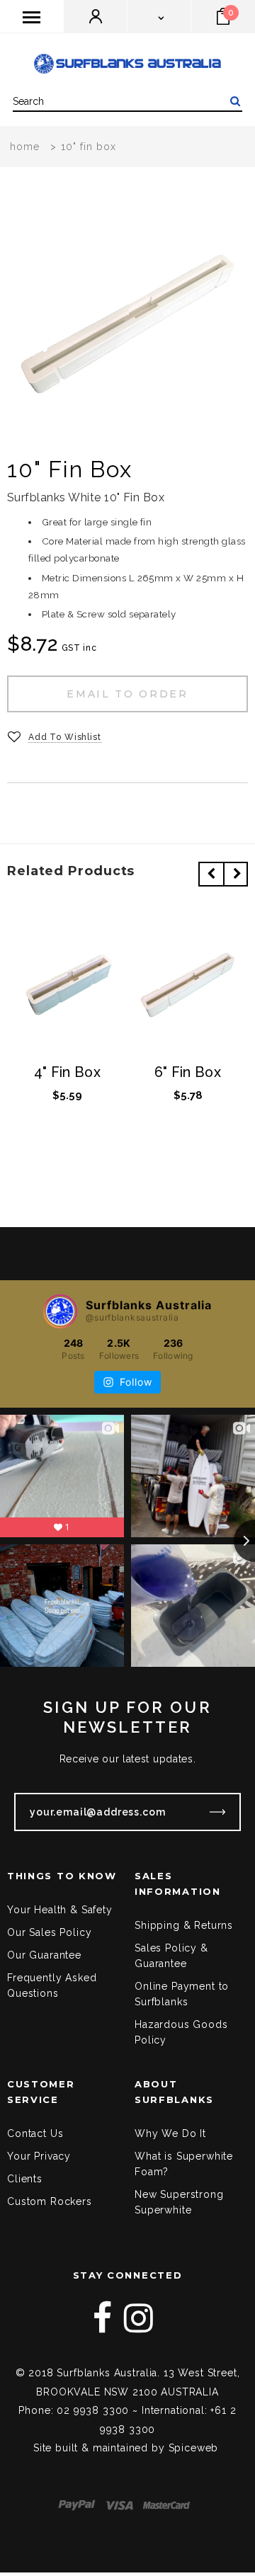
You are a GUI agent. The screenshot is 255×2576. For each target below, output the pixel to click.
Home (25, 147)
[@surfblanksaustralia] (60, 1311)
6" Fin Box (188, 1073)
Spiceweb (194, 2448)
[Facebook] (103, 2318)
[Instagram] (139, 2318)
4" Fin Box (67, 1073)
